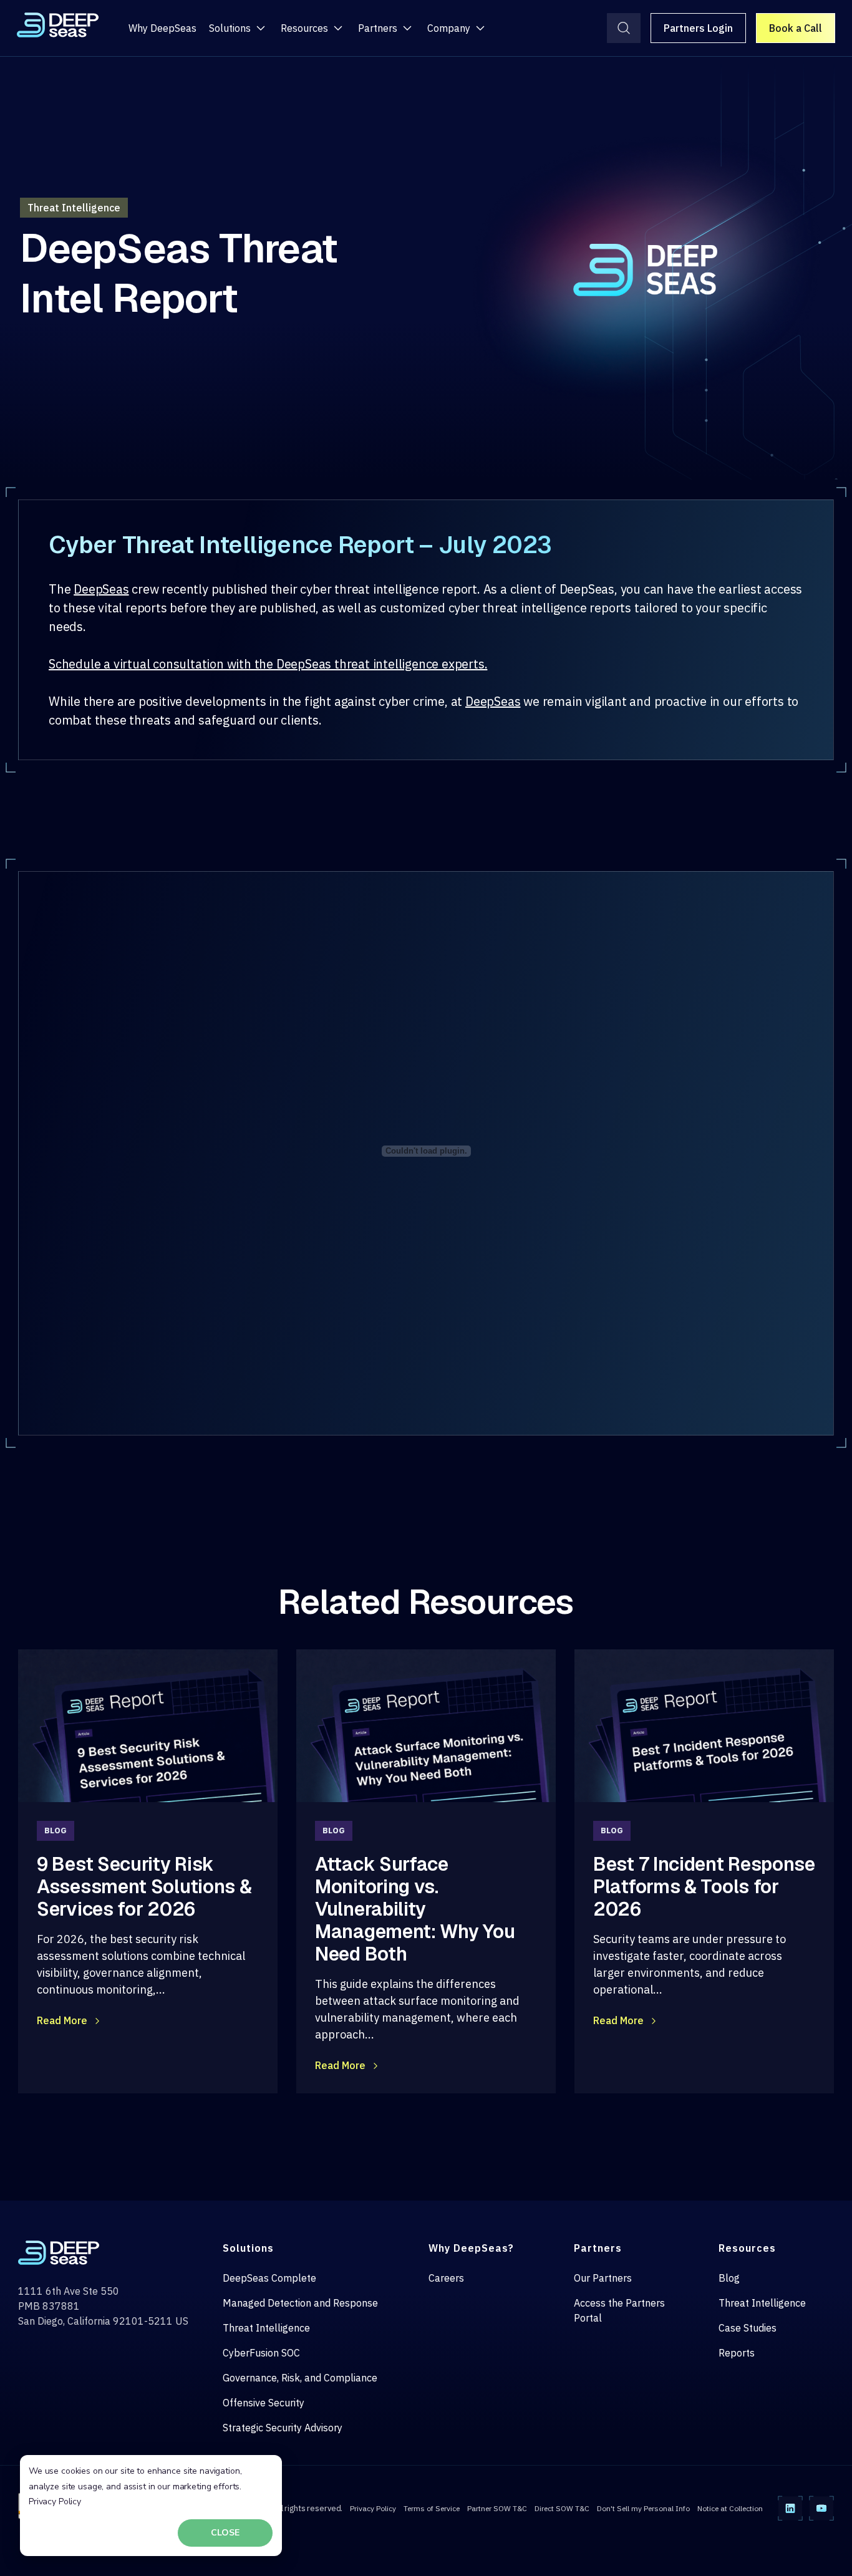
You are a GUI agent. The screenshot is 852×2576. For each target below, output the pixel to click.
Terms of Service (432, 2508)
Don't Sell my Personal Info (643, 2508)
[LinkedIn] (790, 2508)
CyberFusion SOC (261, 2353)
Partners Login (698, 28)
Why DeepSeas (162, 28)
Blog (729, 2278)
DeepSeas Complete (269, 2278)
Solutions (230, 28)
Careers (446, 2278)
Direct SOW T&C (562, 2508)
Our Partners (603, 2278)
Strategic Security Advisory (283, 2428)
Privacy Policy (55, 2501)
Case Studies (748, 2328)
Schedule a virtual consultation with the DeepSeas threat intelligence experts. (268, 664)
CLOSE (225, 2533)
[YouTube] (821, 2508)
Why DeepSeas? (471, 2248)
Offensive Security (264, 2403)
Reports (737, 2353)
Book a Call (796, 28)
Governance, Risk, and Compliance (300, 2378)
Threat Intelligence (266, 2328)
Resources (304, 28)
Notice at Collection (730, 2508)
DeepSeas (101, 589)
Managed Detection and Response (300, 2303)
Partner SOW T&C (497, 2508)
